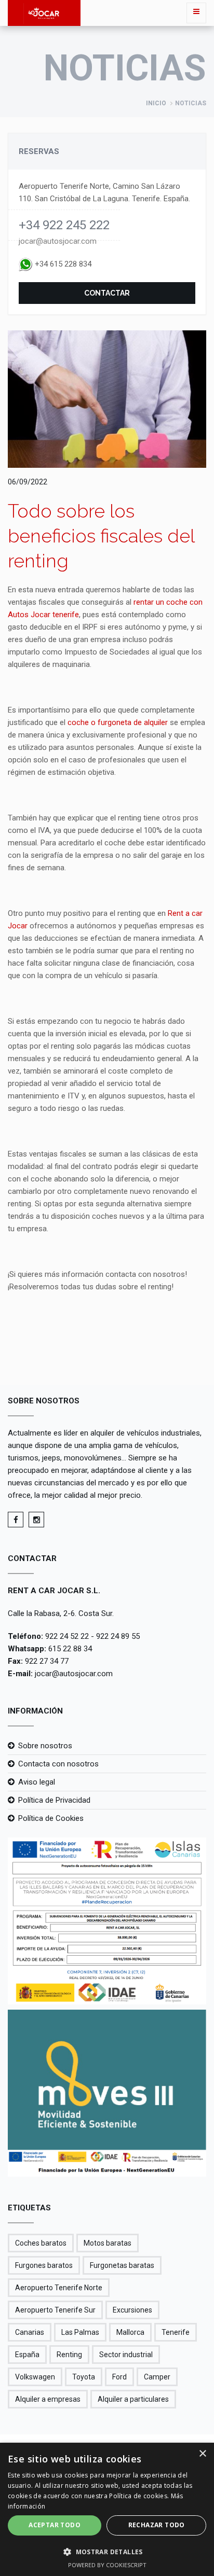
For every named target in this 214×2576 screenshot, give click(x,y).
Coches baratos (41, 2243)
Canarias (30, 2332)
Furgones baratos (44, 2265)
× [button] (202, 2454)
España (27, 2355)
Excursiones (132, 2310)
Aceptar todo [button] (55, 2525)
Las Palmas (80, 2332)
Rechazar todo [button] (157, 2525)
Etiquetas (29, 2208)
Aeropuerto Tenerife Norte (59, 2288)
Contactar (107, 293)
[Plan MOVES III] (107, 2093)
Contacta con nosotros (58, 1764)
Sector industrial (126, 2355)
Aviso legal (37, 1782)
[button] (107, 2552)
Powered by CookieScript (107, 2565)
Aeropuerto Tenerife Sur (55, 2310)
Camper (157, 2377)
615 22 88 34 (70, 1649)
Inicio (156, 103)
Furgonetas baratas (122, 2265)
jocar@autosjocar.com (58, 241)
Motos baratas (108, 2243)
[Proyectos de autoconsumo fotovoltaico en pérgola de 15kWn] (107, 1921)
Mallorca (130, 2332)
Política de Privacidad (54, 1800)
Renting (69, 2355)
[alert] (107, 2509)
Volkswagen (35, 2377)
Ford (119, 2377)
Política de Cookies (51, 1818)
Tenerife (176, 2332)
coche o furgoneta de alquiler (119, 722)
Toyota (84, 2377)
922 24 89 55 (118, 1636)
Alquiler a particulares (133, 2399)
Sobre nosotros (45, 1746)
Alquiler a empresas (48, 2399)
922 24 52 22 (67, 1636)
